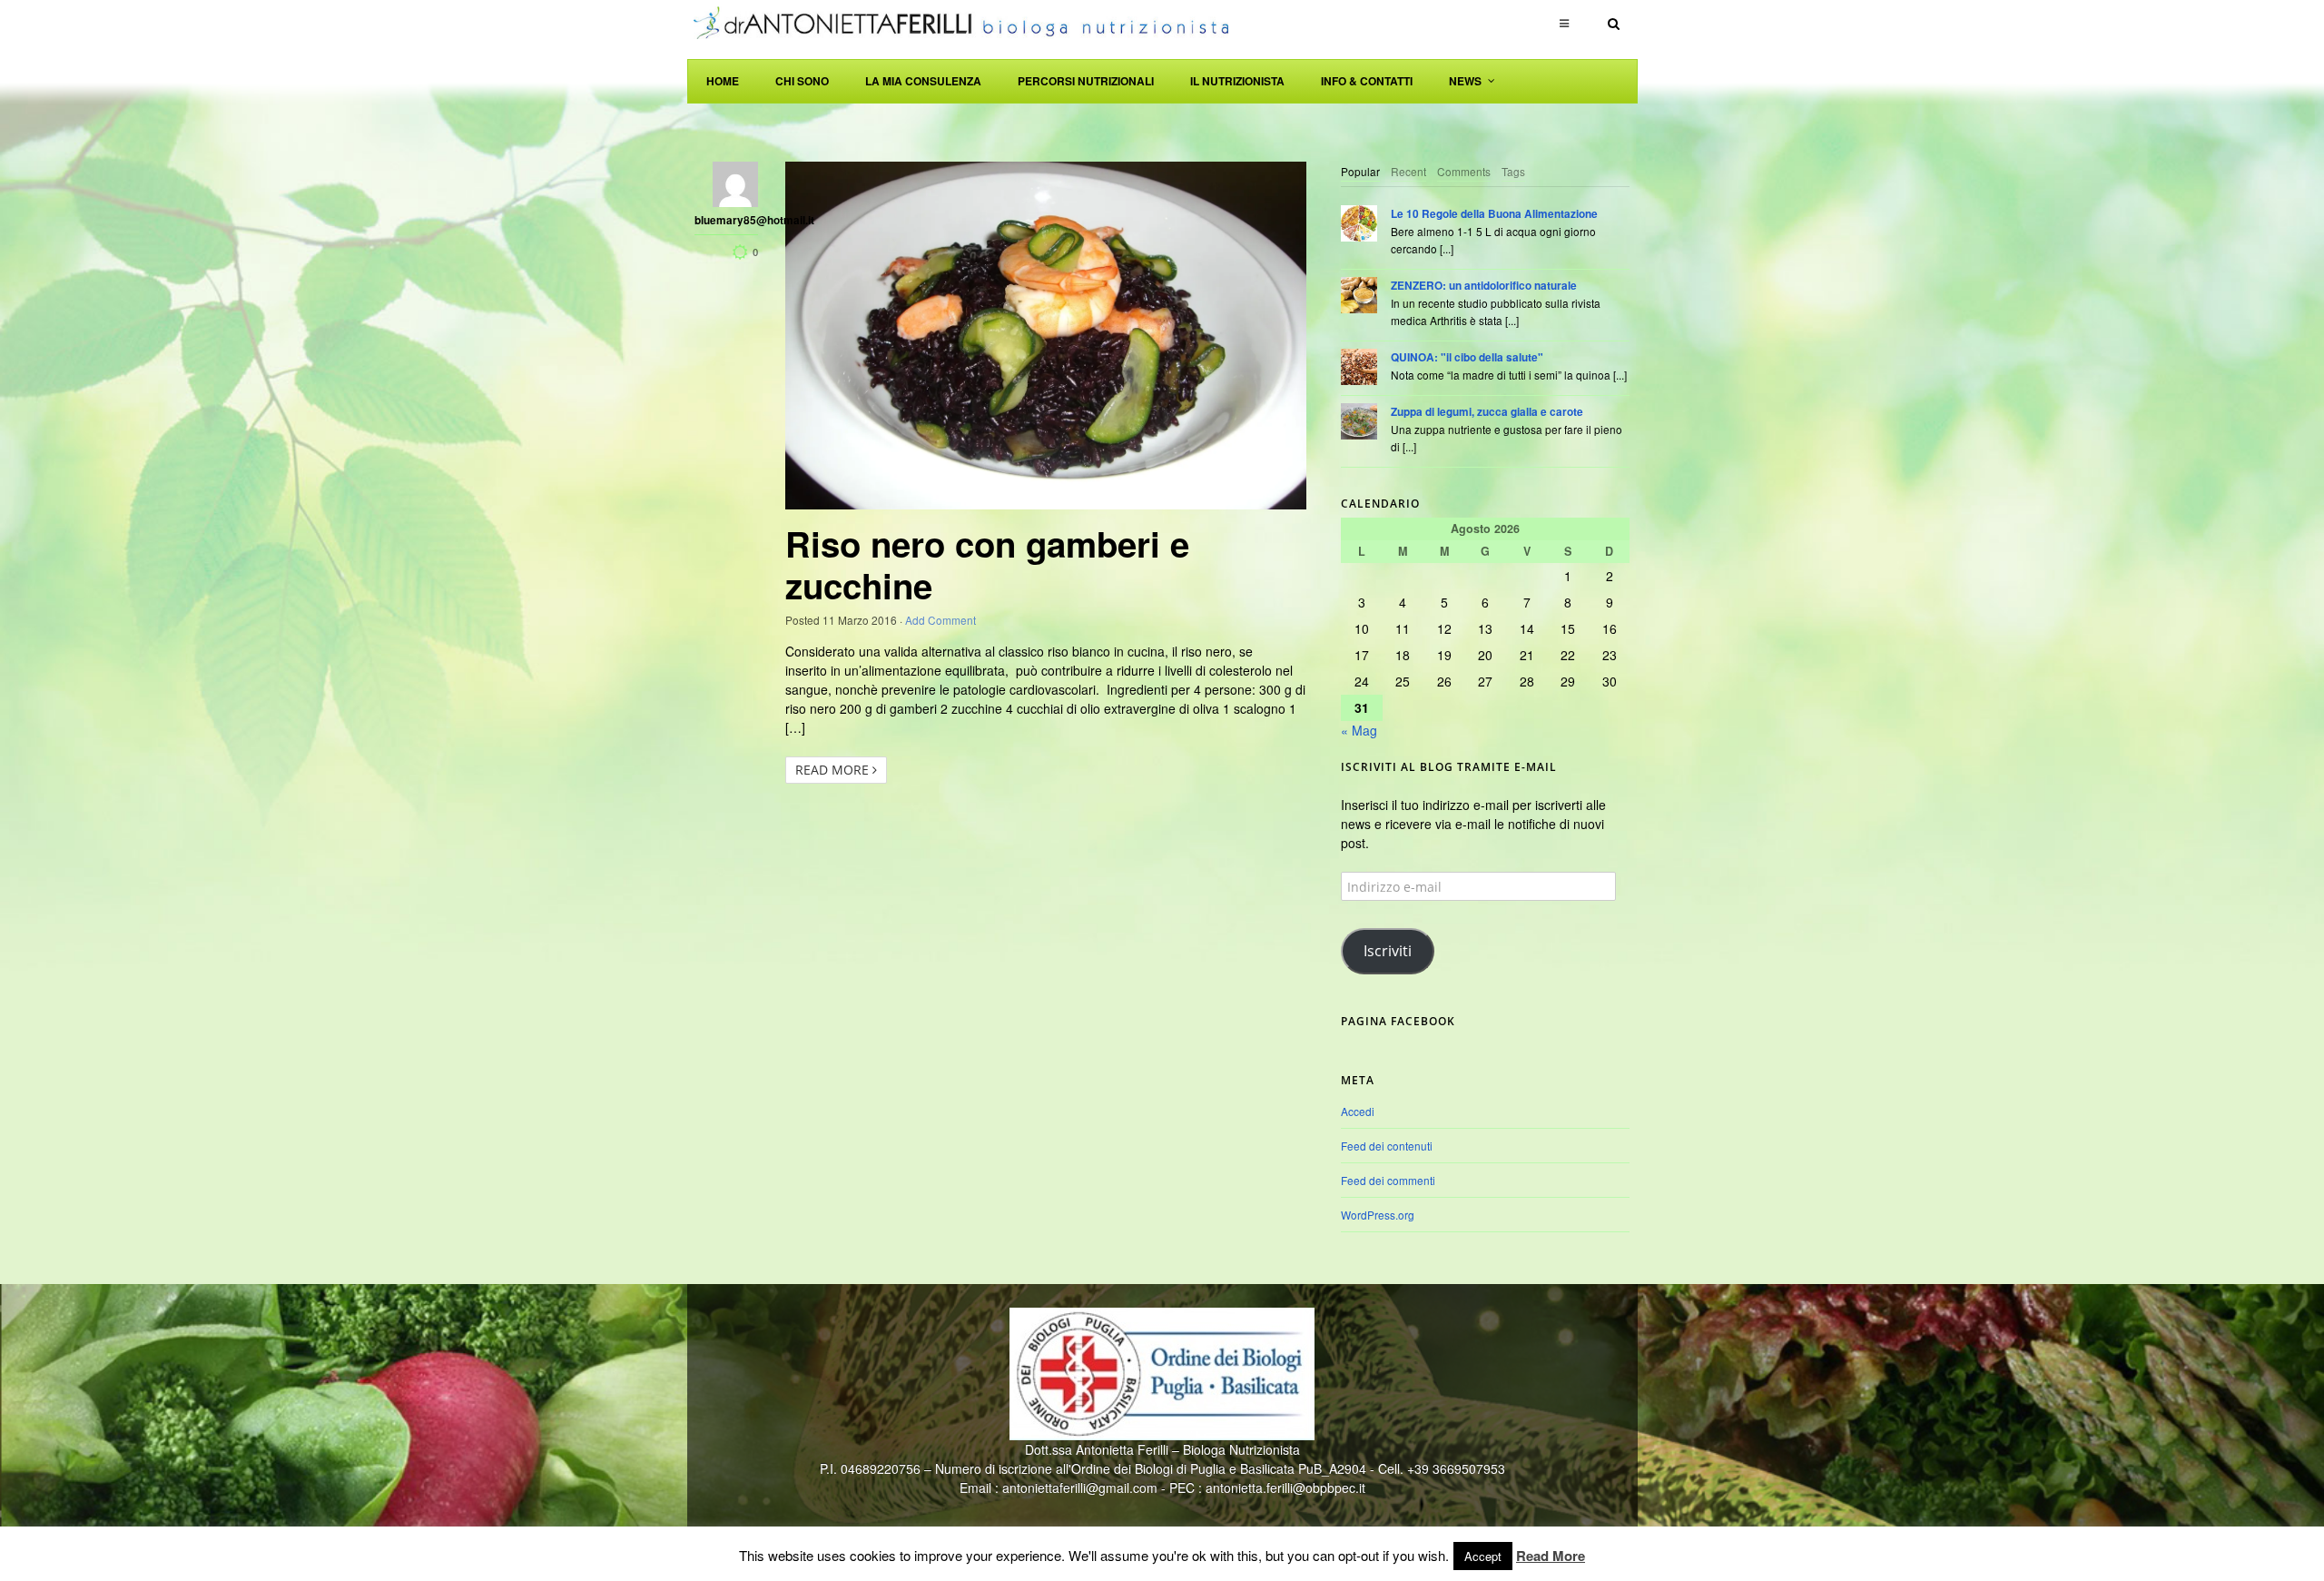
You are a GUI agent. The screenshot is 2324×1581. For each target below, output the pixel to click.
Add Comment (940, 620)
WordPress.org (1378, 1215)
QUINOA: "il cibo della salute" (1467, 357)
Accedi (1358, 1111)
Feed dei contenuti (1387, 1146)
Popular (1360, 171)
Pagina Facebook (1398, 1021)
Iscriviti (1388, 951)
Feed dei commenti (1388, 1180)
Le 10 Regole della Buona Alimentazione (1494, 214)
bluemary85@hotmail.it (726, 221)
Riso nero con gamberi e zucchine (987, 564)
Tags (1513, 171)
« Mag (1359, 730)
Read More (834, 770)
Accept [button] (1483, 1556)
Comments (1464, 171)
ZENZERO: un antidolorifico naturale (1484, 286)
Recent (1408, 171)
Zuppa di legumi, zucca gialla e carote (1487, 412)
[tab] (1360, 172)
